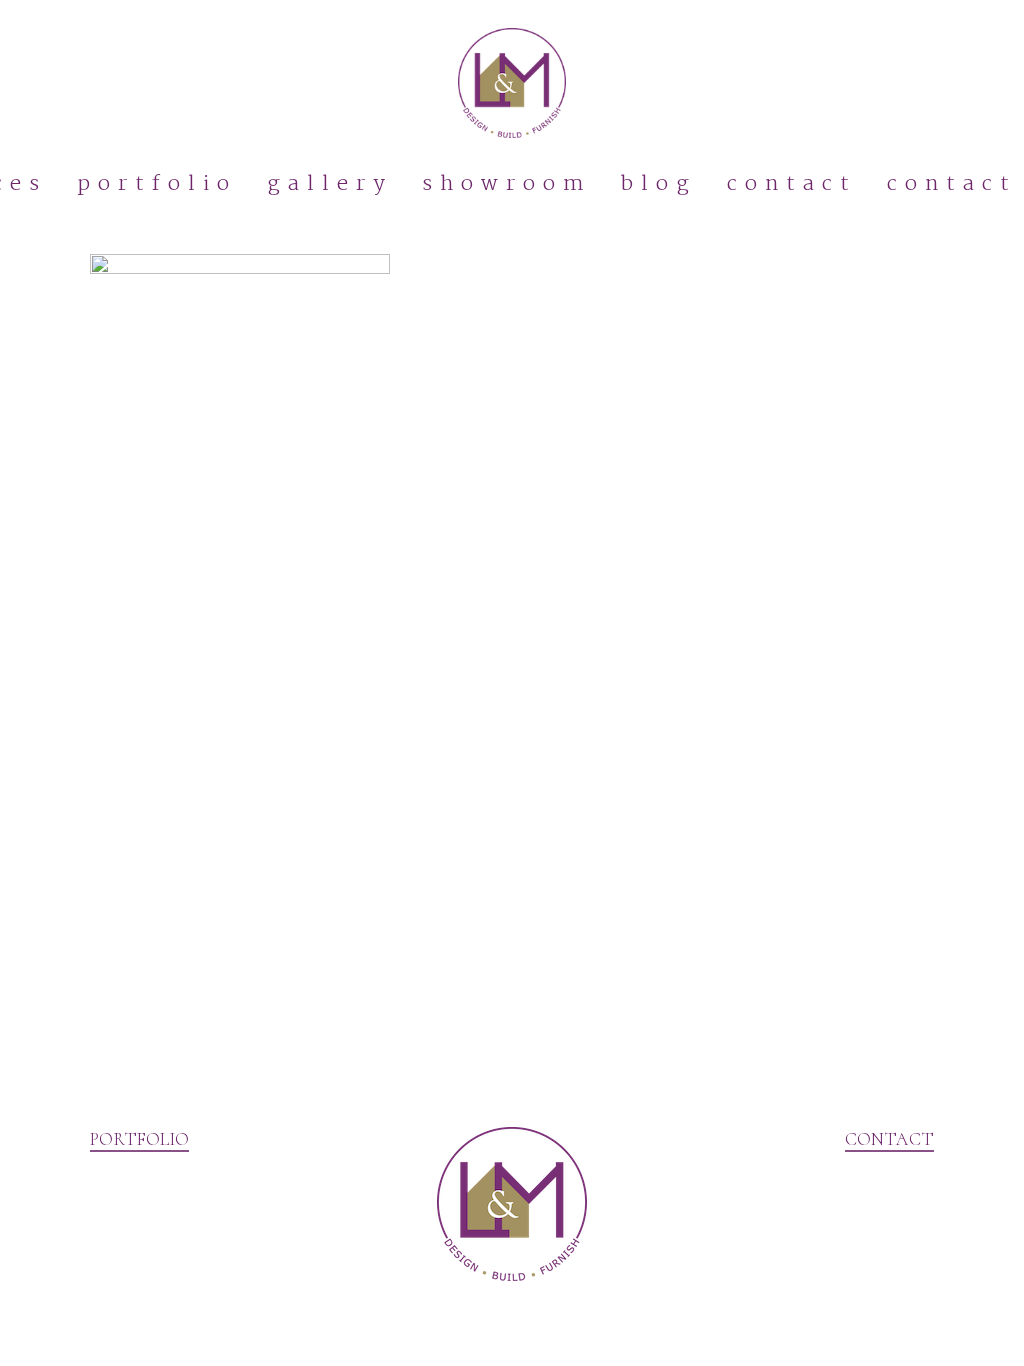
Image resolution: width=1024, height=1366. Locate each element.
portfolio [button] (139, 1139)
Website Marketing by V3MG (188, 1335)
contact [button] (889, 1139)
